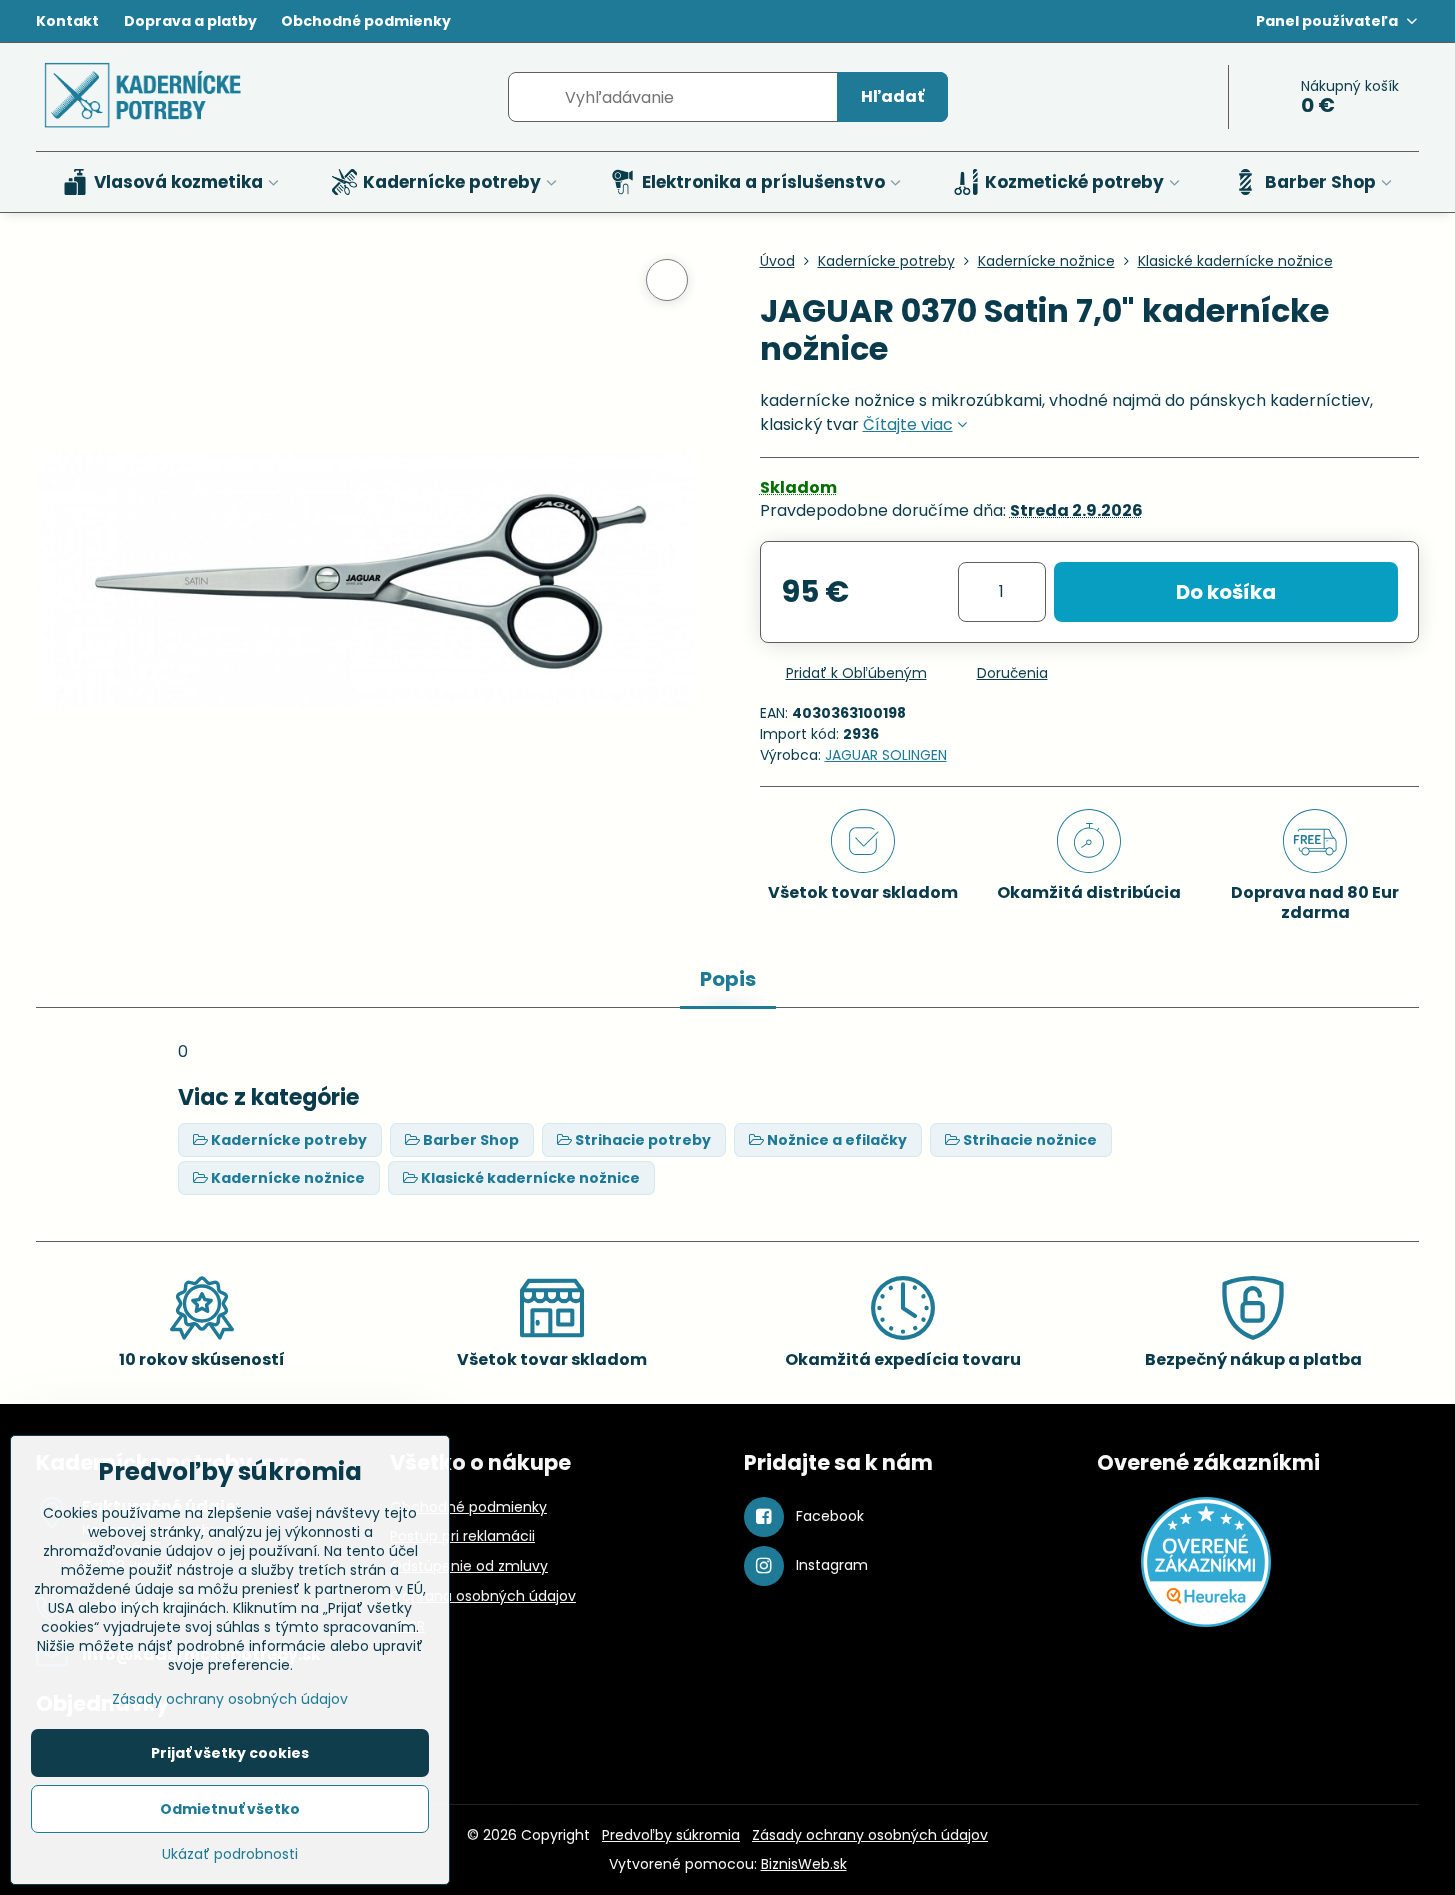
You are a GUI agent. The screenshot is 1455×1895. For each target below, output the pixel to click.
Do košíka (1226, 592)
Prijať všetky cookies (230, 1753)
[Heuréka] (1206, 1622)
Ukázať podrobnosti (230, 1854)
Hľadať (892, 96)
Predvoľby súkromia (671, 1835)
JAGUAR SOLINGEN (886, 755)
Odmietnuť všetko (230, 1809)
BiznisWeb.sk (804, 1864)
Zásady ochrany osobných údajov (870, 1835)
